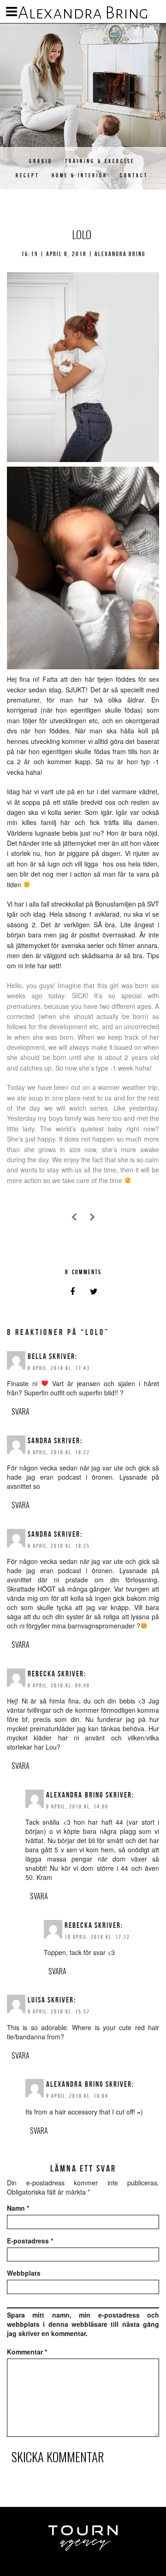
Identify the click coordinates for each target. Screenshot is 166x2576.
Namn (18, 2208)
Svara (21, 1411)
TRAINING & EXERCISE (100, 161)
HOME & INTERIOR (80, 175)
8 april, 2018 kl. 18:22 (59, 1452)
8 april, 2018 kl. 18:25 (59, 1546)
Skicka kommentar (58, 2457)
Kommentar (27, 2352)
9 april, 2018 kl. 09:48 (59, 1685)
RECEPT (27, 175)
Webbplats (24, 2273)
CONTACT (134, 175)
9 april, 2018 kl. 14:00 (77, 1806)
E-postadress (30, 2241)
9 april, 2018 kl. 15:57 (59, 2011)
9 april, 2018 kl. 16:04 (77, 2096)
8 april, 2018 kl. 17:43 (59, 1368)
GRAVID (41, 161)
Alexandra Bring (83, 13)
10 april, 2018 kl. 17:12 (97, 1937)
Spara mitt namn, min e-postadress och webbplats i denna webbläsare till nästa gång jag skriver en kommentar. (83, 2324)
